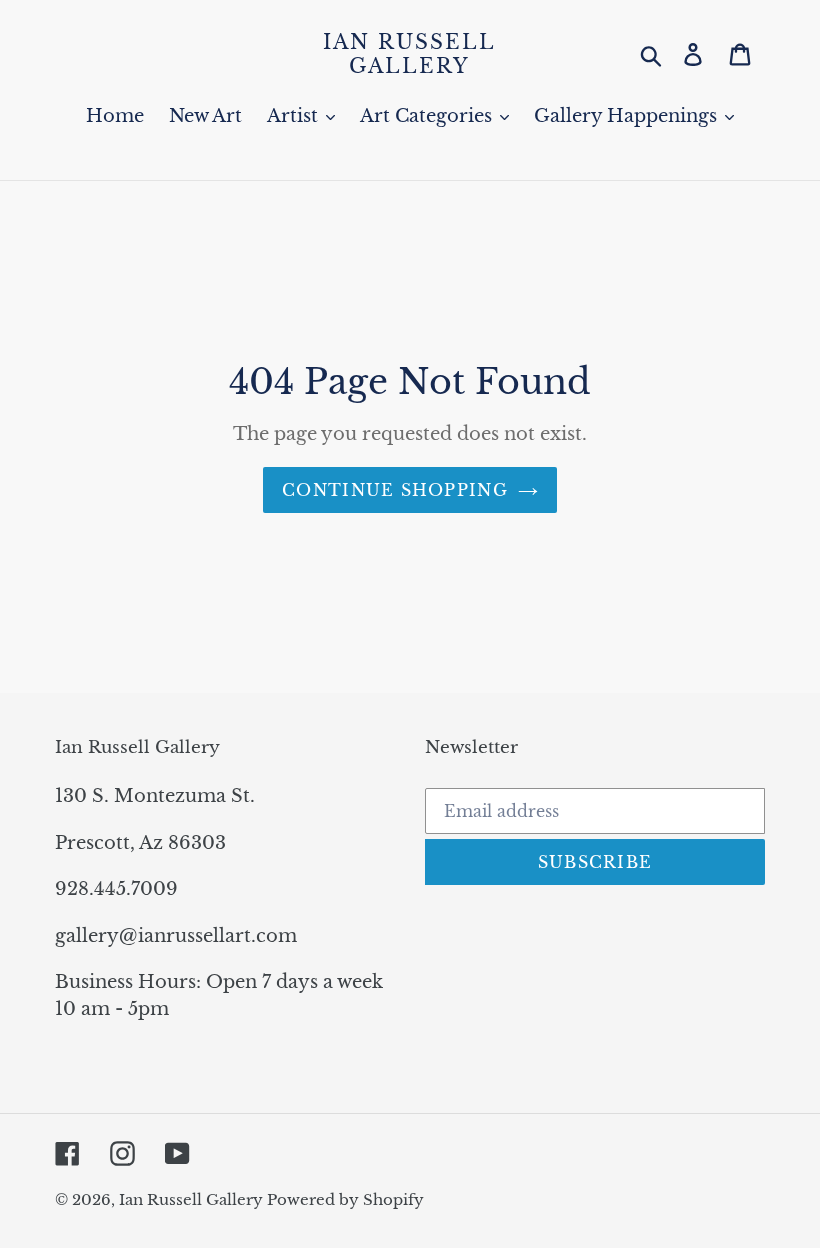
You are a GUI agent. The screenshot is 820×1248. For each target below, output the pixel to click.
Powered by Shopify (345, 1199)
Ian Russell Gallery (409, 54)
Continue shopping (395, 490)
